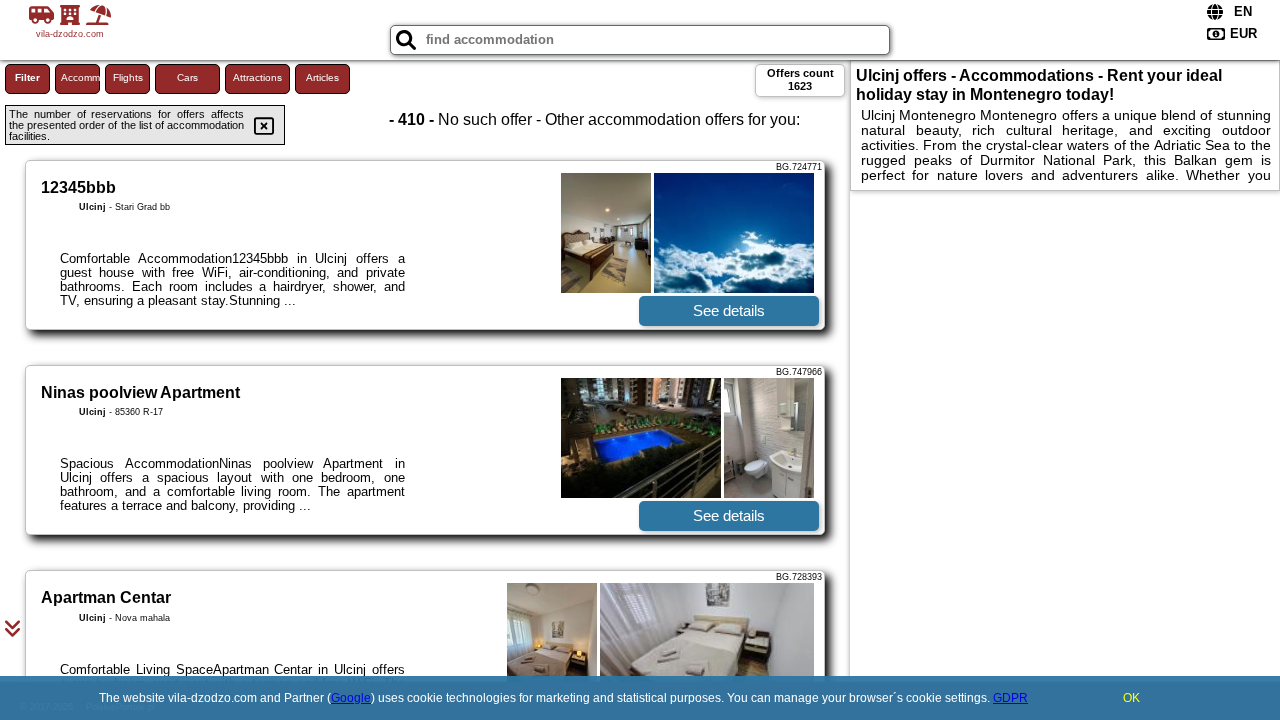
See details (729, 310)
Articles (322, 77)
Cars (187, 77)
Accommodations (80, 77)
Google (351, 698)
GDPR (1010, 698)
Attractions (257, 77)
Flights (128, 77)
